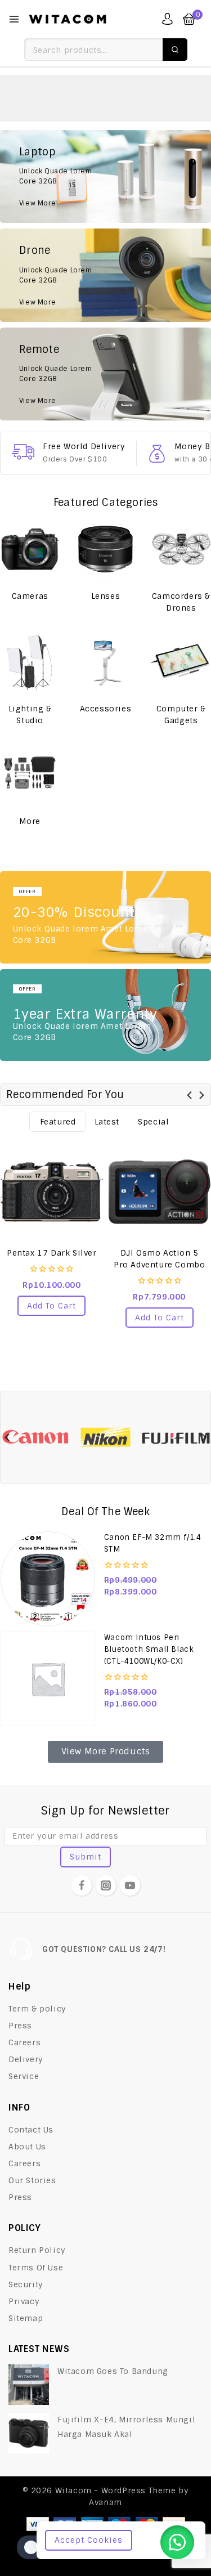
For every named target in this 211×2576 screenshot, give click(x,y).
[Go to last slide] (190, 1095)
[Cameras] (30, 549)
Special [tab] (153, 1122)
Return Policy (37, 2250)
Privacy (24, 2301)
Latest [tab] (107, 1122)
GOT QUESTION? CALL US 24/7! (104, 1949)
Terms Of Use (36, 2268)
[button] (51, 1306)
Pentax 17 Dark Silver (52, 1253)
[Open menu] (14, 19)
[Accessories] (105, 662)
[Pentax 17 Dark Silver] (52, 1192)
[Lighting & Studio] (30, 662)
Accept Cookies (89, 2540)
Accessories (106, 709)
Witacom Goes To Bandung (113, 2371)
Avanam (105, 2502)
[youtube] (130, 1885)
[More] (30, 774)
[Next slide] (201, 1095)
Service (24, 2076)
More (30, 821)
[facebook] (82, 1885)
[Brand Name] (35, 1437)
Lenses (106, 596)
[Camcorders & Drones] (181, 549)
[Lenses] (105, 549)
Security (26, 2284)
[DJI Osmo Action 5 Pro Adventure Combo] (160, 1192)
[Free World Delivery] (23, 452)
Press (20, 2026)
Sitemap (26, 2318)
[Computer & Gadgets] (181, 662)
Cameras (30, 596)
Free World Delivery (84, 446)
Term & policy (37, 2009)
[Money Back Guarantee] (157, 454)
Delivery (26, 2059)
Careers (24, 2042)
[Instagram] (106, 1885)
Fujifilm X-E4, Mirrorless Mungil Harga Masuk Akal (126, 2427)
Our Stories (32, 2180)
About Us (27, 2147)
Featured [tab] (58, 1122)
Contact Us (31, 2130)
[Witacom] (68, 19)
